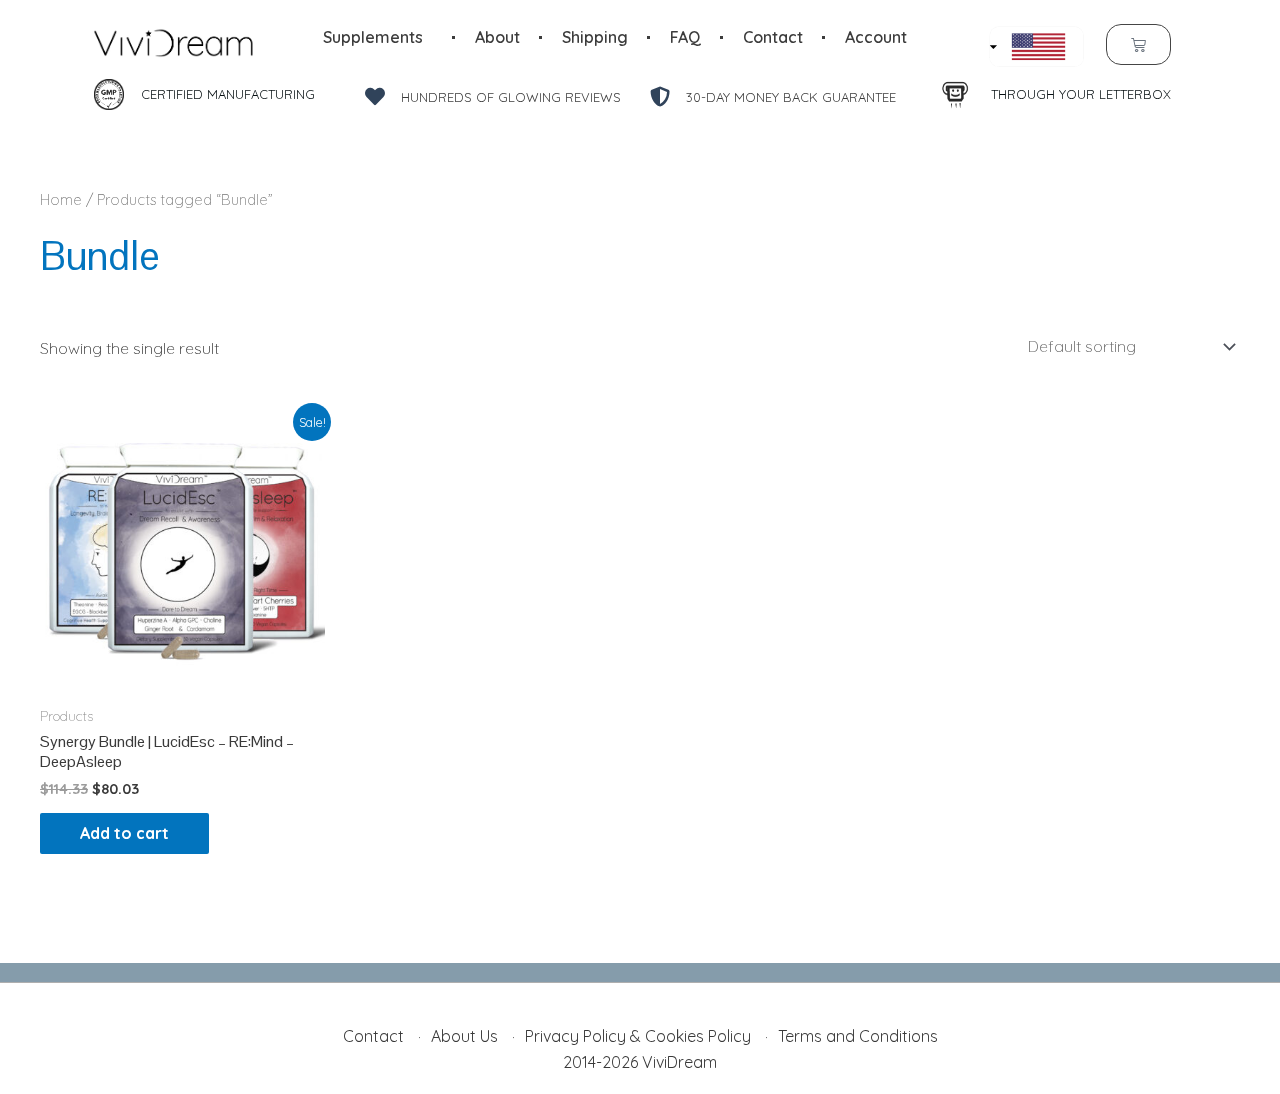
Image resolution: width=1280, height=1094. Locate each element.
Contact (773, 37)
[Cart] (1138, 44)
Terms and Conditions (858, 1036)
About (497, 37)
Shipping (595, 37)
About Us (464, 1036)
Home (61, 199)
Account (876, 37)
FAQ (685, 37)
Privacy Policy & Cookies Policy (638, 1036)
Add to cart (124, 833)
